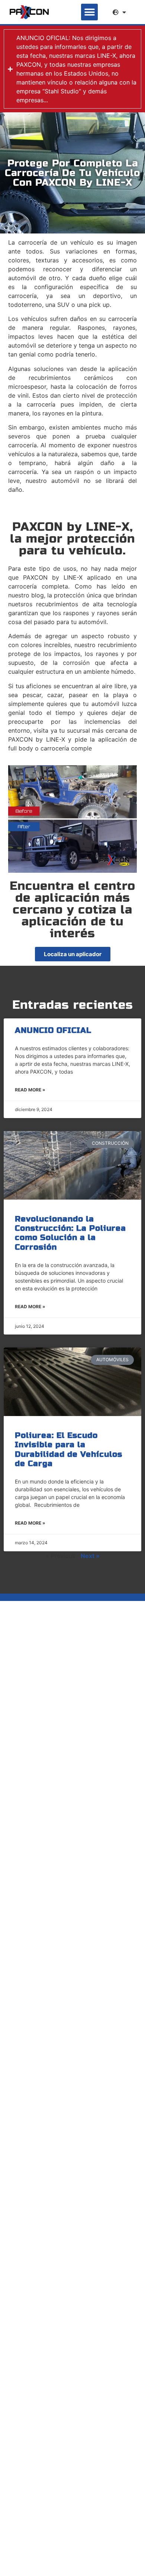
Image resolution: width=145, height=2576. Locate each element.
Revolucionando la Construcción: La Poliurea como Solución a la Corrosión (70, 1233)
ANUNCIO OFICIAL (53, 1030)
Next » (90, 1556)
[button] (89, 12)
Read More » (30, 1090)
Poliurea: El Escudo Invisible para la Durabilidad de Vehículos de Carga (69, 1450)
